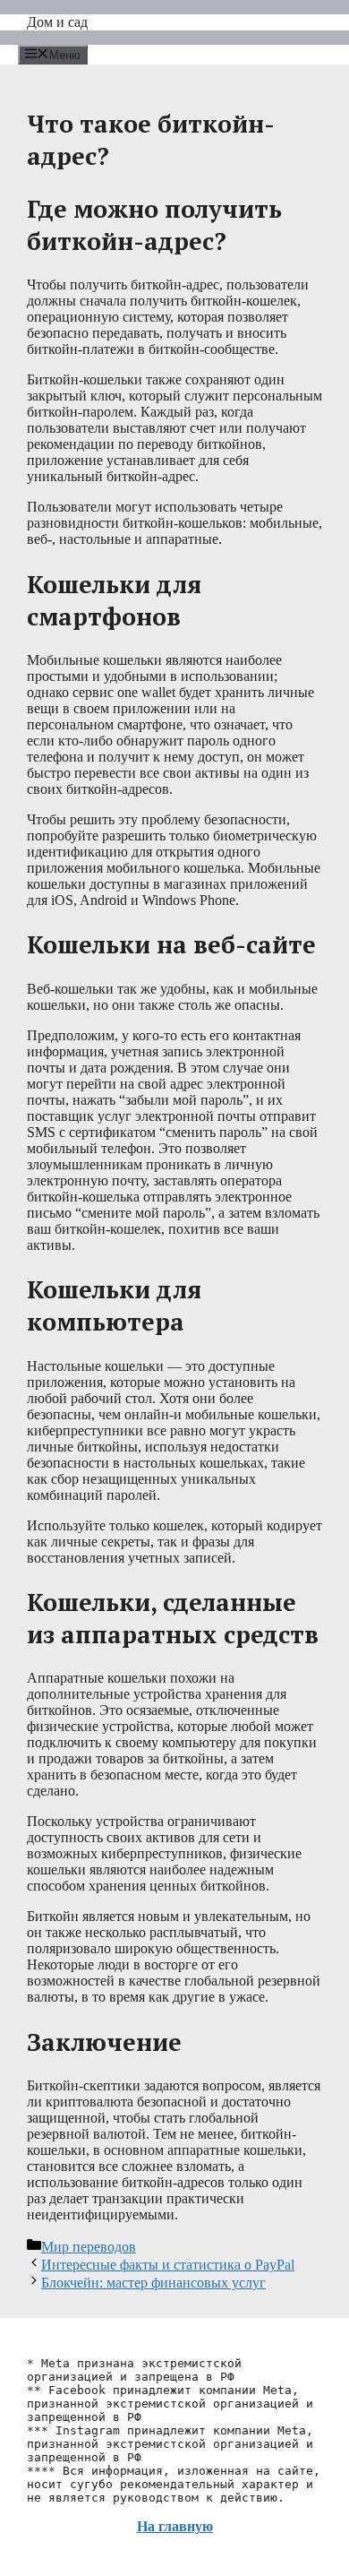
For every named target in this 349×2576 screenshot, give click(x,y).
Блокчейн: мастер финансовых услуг (153, 2283)
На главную (175, 2526)
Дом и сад (57, 22)
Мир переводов (89, 2247)
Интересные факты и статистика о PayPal (168, 2265)
